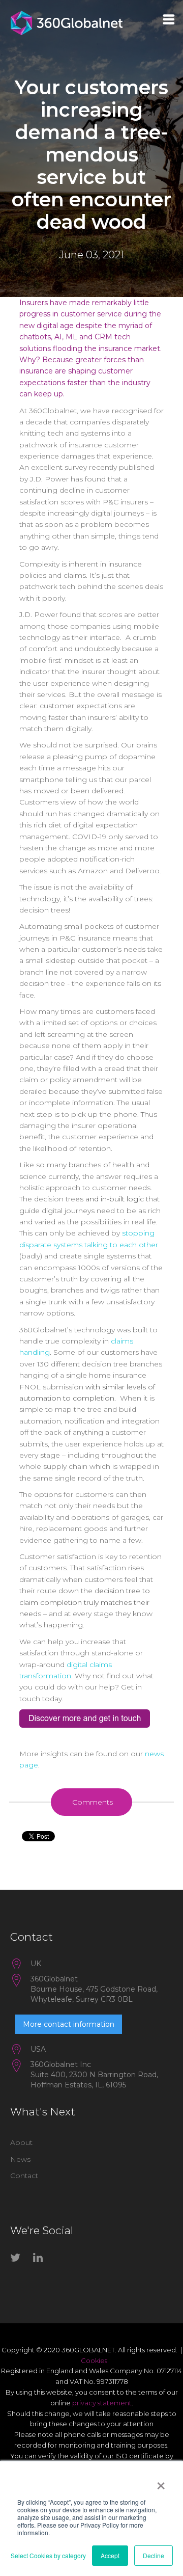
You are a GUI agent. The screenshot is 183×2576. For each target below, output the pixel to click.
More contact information (69, 2024)
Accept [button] (110, 2555)
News (20, 2159)
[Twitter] (18, 2260)
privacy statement (102, 2403)
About (21, 2142)
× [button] (161, 2482)
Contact (24, 2176)
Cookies (94, 2360)
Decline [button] (154, 2555)
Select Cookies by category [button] (48, 2555)
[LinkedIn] (41, 2260)
